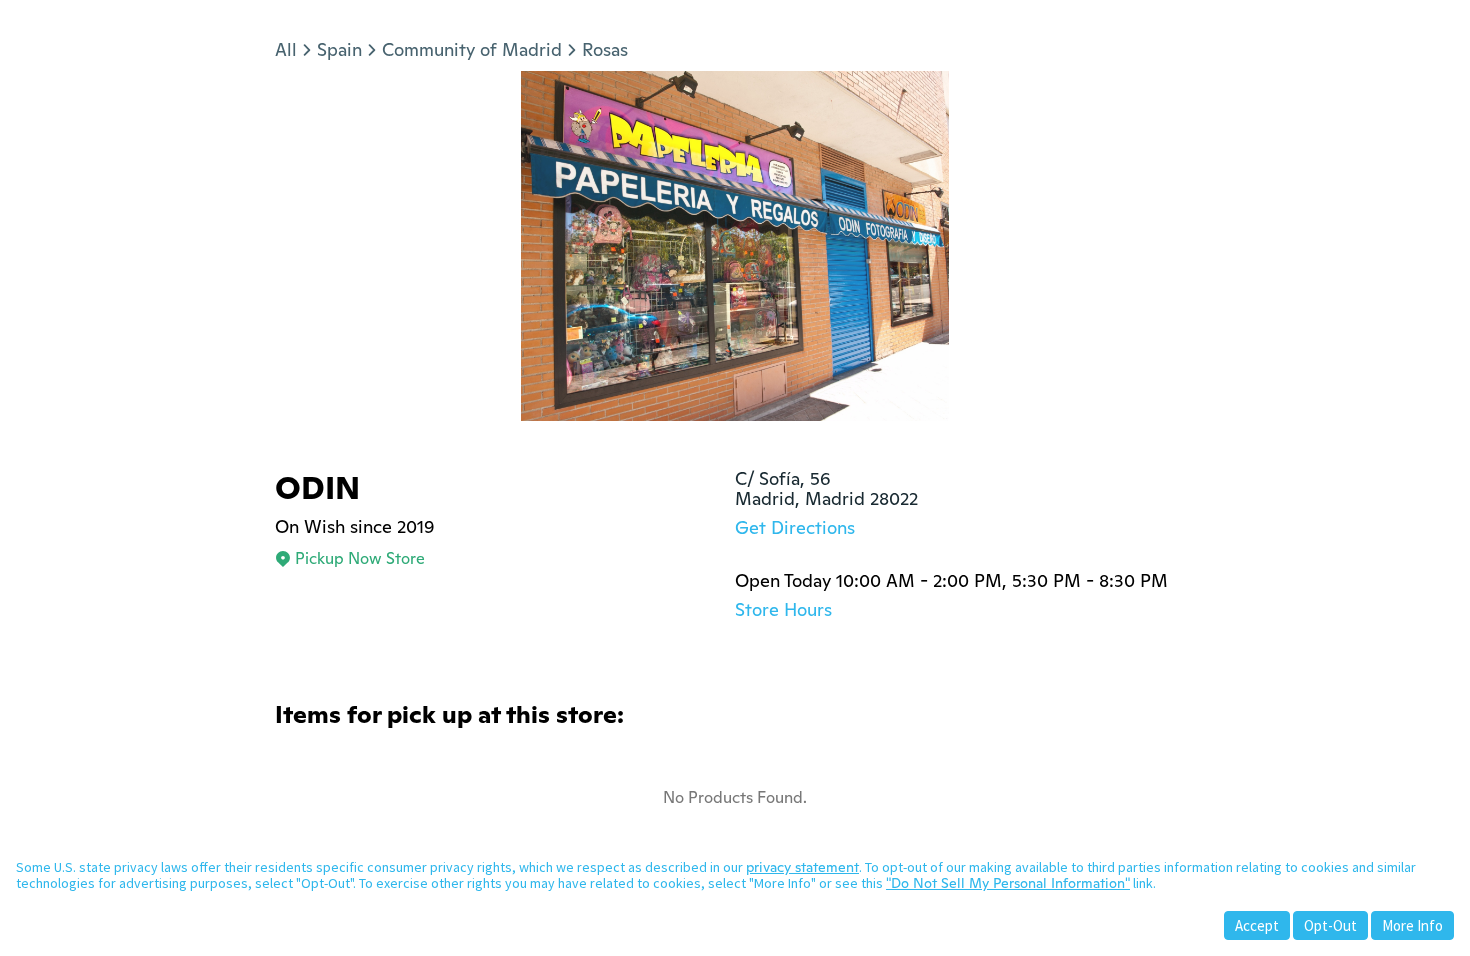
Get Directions (795, 527)
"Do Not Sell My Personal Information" (1008, 883)
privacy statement (802, 867)
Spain (339, 49)
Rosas (605, 49)
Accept (1257, 925)
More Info (1412, 925)
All (286, 49)
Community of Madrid (472, 49)
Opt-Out (1330, 925)
